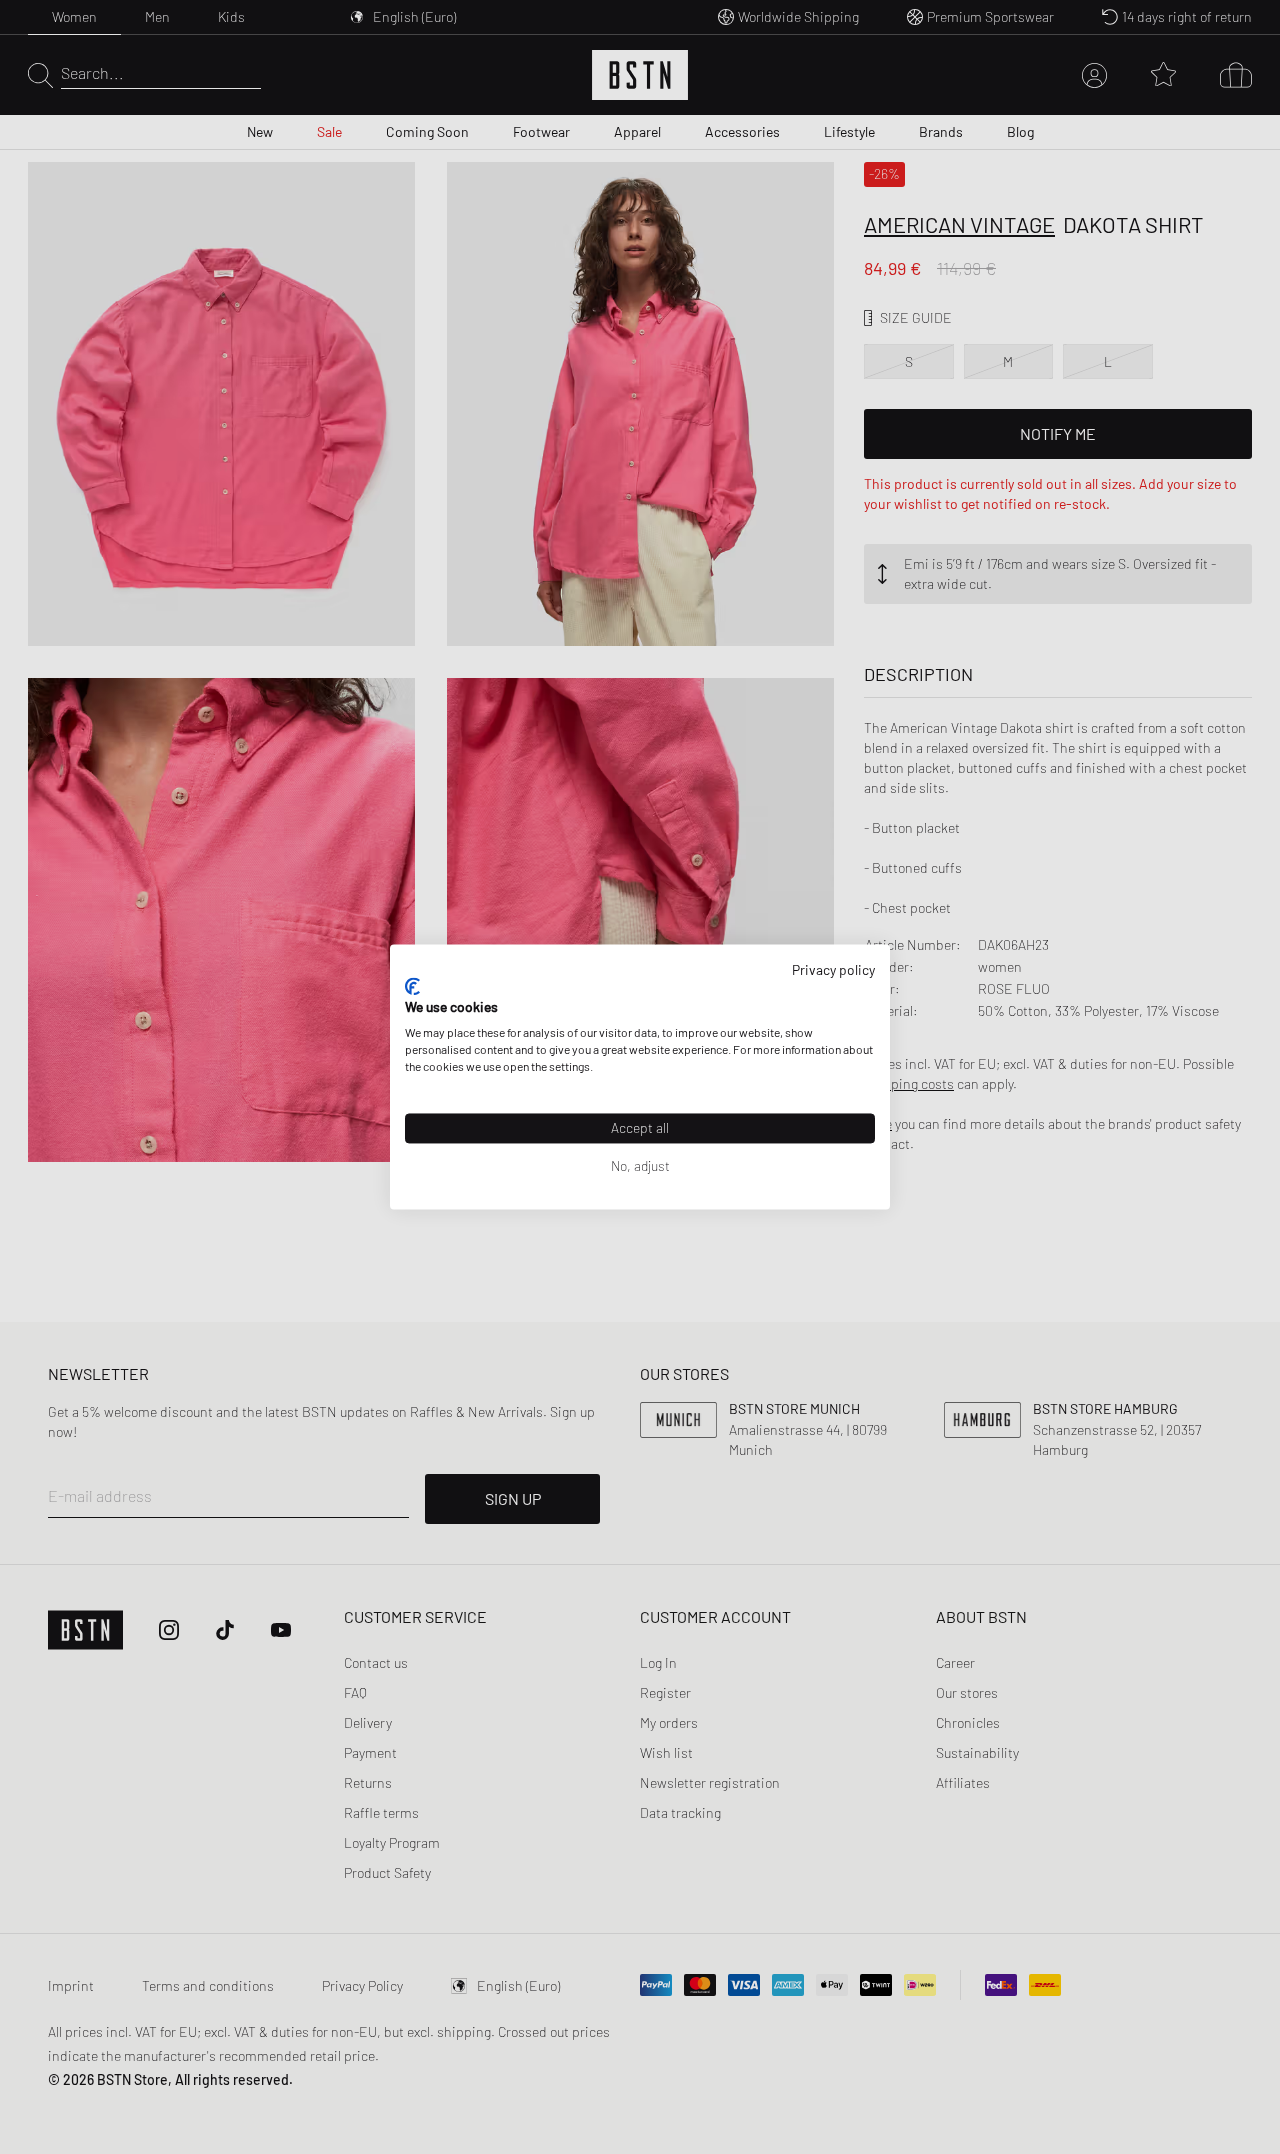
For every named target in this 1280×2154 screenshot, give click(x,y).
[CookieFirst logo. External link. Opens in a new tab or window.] (412, 986)
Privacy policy (833, 969)
